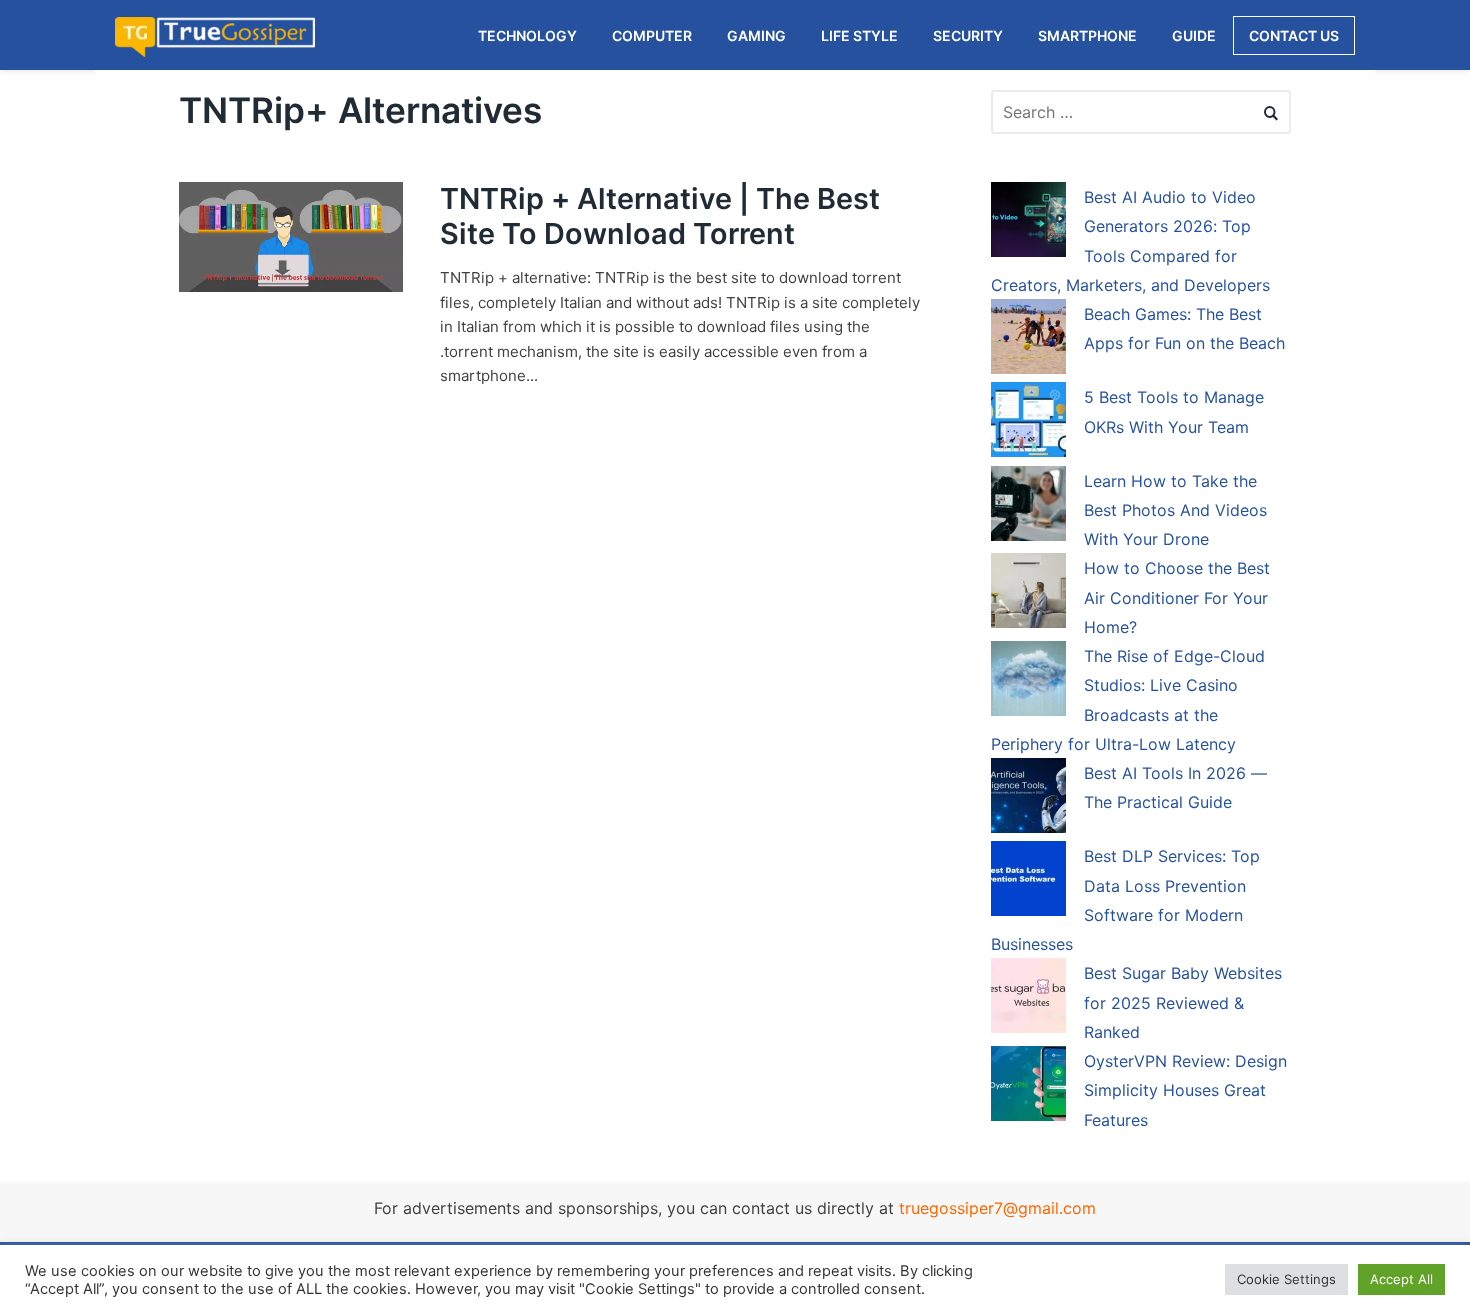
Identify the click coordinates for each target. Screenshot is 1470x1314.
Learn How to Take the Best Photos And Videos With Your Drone (1175, 510)
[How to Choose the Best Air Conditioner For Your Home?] (1028, 594)
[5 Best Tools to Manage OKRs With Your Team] (1028, 423)
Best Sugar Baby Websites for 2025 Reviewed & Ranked (1183, 1002)
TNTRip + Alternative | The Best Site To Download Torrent (660, 216)
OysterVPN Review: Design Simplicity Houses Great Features (1185, 1090)
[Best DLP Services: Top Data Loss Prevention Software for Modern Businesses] (1028, 882)
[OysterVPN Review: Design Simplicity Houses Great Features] (1028, 1087)
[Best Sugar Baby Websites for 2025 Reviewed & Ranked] (1028, 999)
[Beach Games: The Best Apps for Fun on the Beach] (1028, 340)
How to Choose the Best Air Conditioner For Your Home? (1177, 597)
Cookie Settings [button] (1286, 1279)
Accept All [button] (1401, 1279)
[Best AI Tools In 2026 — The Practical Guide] (1028, 799)
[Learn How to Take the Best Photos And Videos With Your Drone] (1028, 507)
